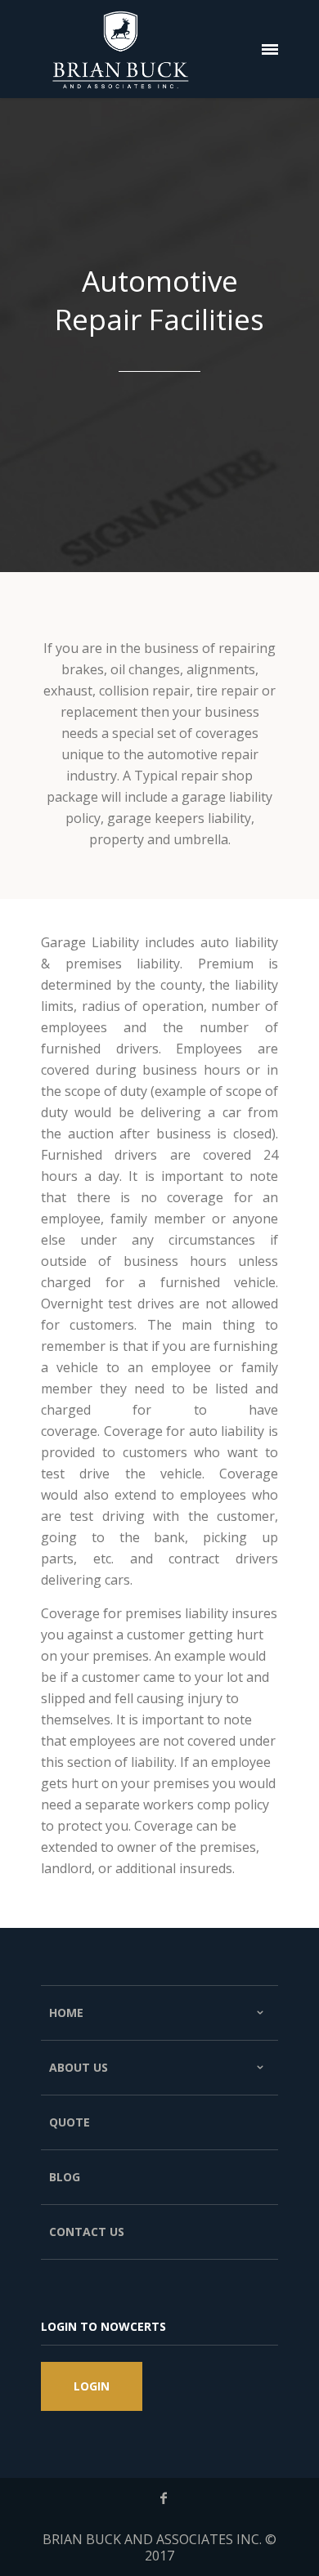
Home (66, 2012)
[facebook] (164, 2498)
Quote (70, 2122)
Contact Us (87, 2232)
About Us (79, 2067)
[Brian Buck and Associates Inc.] (121, 49)
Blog (65, 2177)
